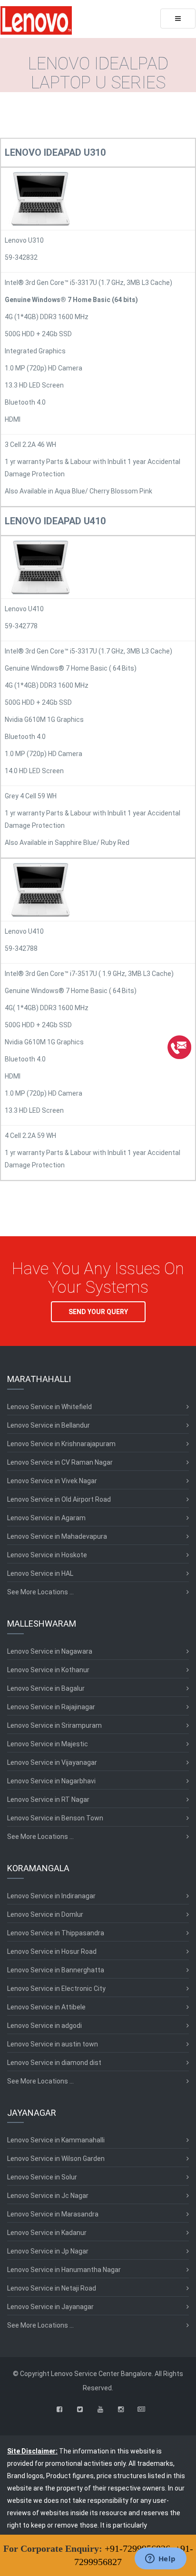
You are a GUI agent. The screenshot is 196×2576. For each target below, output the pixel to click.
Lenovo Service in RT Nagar (48, 1799)
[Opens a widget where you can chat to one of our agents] (160, 2559)
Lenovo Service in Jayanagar (50, 2307)
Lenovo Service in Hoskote (47, 1555)
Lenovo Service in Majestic (48, 1744)
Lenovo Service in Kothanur (48, 1670)
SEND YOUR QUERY (98, 1312)
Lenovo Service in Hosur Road (52, 1951)
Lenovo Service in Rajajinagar (51, 1707)
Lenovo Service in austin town (53, 2044)
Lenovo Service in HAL (40, 1573)
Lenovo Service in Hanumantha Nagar (64, 2270)
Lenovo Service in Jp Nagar (48, 2251)
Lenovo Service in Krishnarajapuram (61, 1444)
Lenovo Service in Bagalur (46, 1688)
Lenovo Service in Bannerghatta (56, 1970)
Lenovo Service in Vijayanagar (52, 1762)
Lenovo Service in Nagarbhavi (51, 1781)
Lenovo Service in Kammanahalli (56, 2140)
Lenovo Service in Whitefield (49, 1407)
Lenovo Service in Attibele (46, 2007)
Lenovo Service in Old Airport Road (59, 1499)
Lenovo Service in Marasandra (53, 2214)
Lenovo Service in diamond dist (54, 2063)
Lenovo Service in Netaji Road (52, 2288)
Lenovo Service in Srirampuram (54, 1725)
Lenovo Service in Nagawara (50, 1651)
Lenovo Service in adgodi (44, 2026)
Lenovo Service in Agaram (46, 1518)
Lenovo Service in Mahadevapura (57, 1536)
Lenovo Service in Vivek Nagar (52, 1481)
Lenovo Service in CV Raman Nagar (60, 1462)
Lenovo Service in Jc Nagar (48, 2196)
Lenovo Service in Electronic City (56, 1989)
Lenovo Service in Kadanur (47, 2233)
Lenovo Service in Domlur (45, 1914)
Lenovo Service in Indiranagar (51, 1896)
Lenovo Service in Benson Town (55, 1818)
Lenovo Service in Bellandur (49, 1425)
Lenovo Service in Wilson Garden (56, 2159)
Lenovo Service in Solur (42, 2177)
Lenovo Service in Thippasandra (56, 1933)
